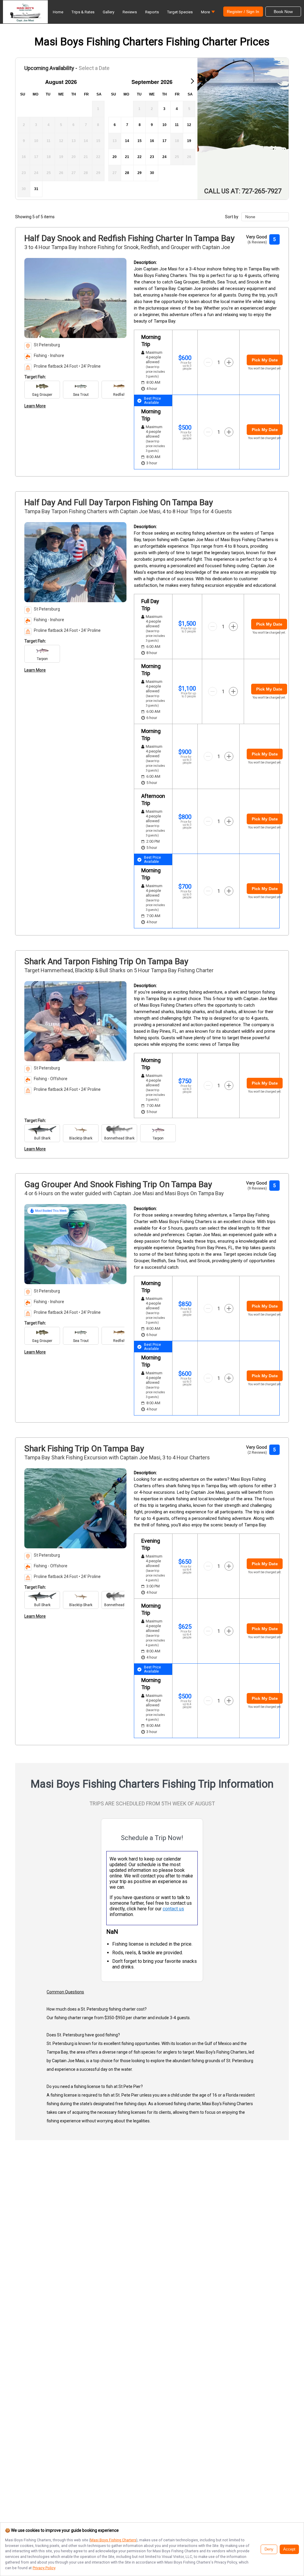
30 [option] (152, 173)
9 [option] (152, 125)
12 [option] (189, 125)
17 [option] (164, 141)
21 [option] (127, 157)
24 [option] (164, 157)
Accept (289, 2549)
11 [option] (177, 125)
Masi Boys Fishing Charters (113, 2540)
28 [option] (127, 173)
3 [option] (164, 109)
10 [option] (164, 125)
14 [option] (127, 141)
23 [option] (152, 157)
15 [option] (140, 141)
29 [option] (140, 173)
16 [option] (152, 141)
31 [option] (36, 189)
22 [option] (140, 157)
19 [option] (189, 141)
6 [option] (115, 125)
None (250, 217)
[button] (208, 13)
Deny (269, 2549)
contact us (173, 1909)
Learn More (35, 406)
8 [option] (140, 125)
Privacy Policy (44, 2568)
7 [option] (127, 125)
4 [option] (177, 109)
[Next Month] (192, 81)
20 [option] (115, 157)
